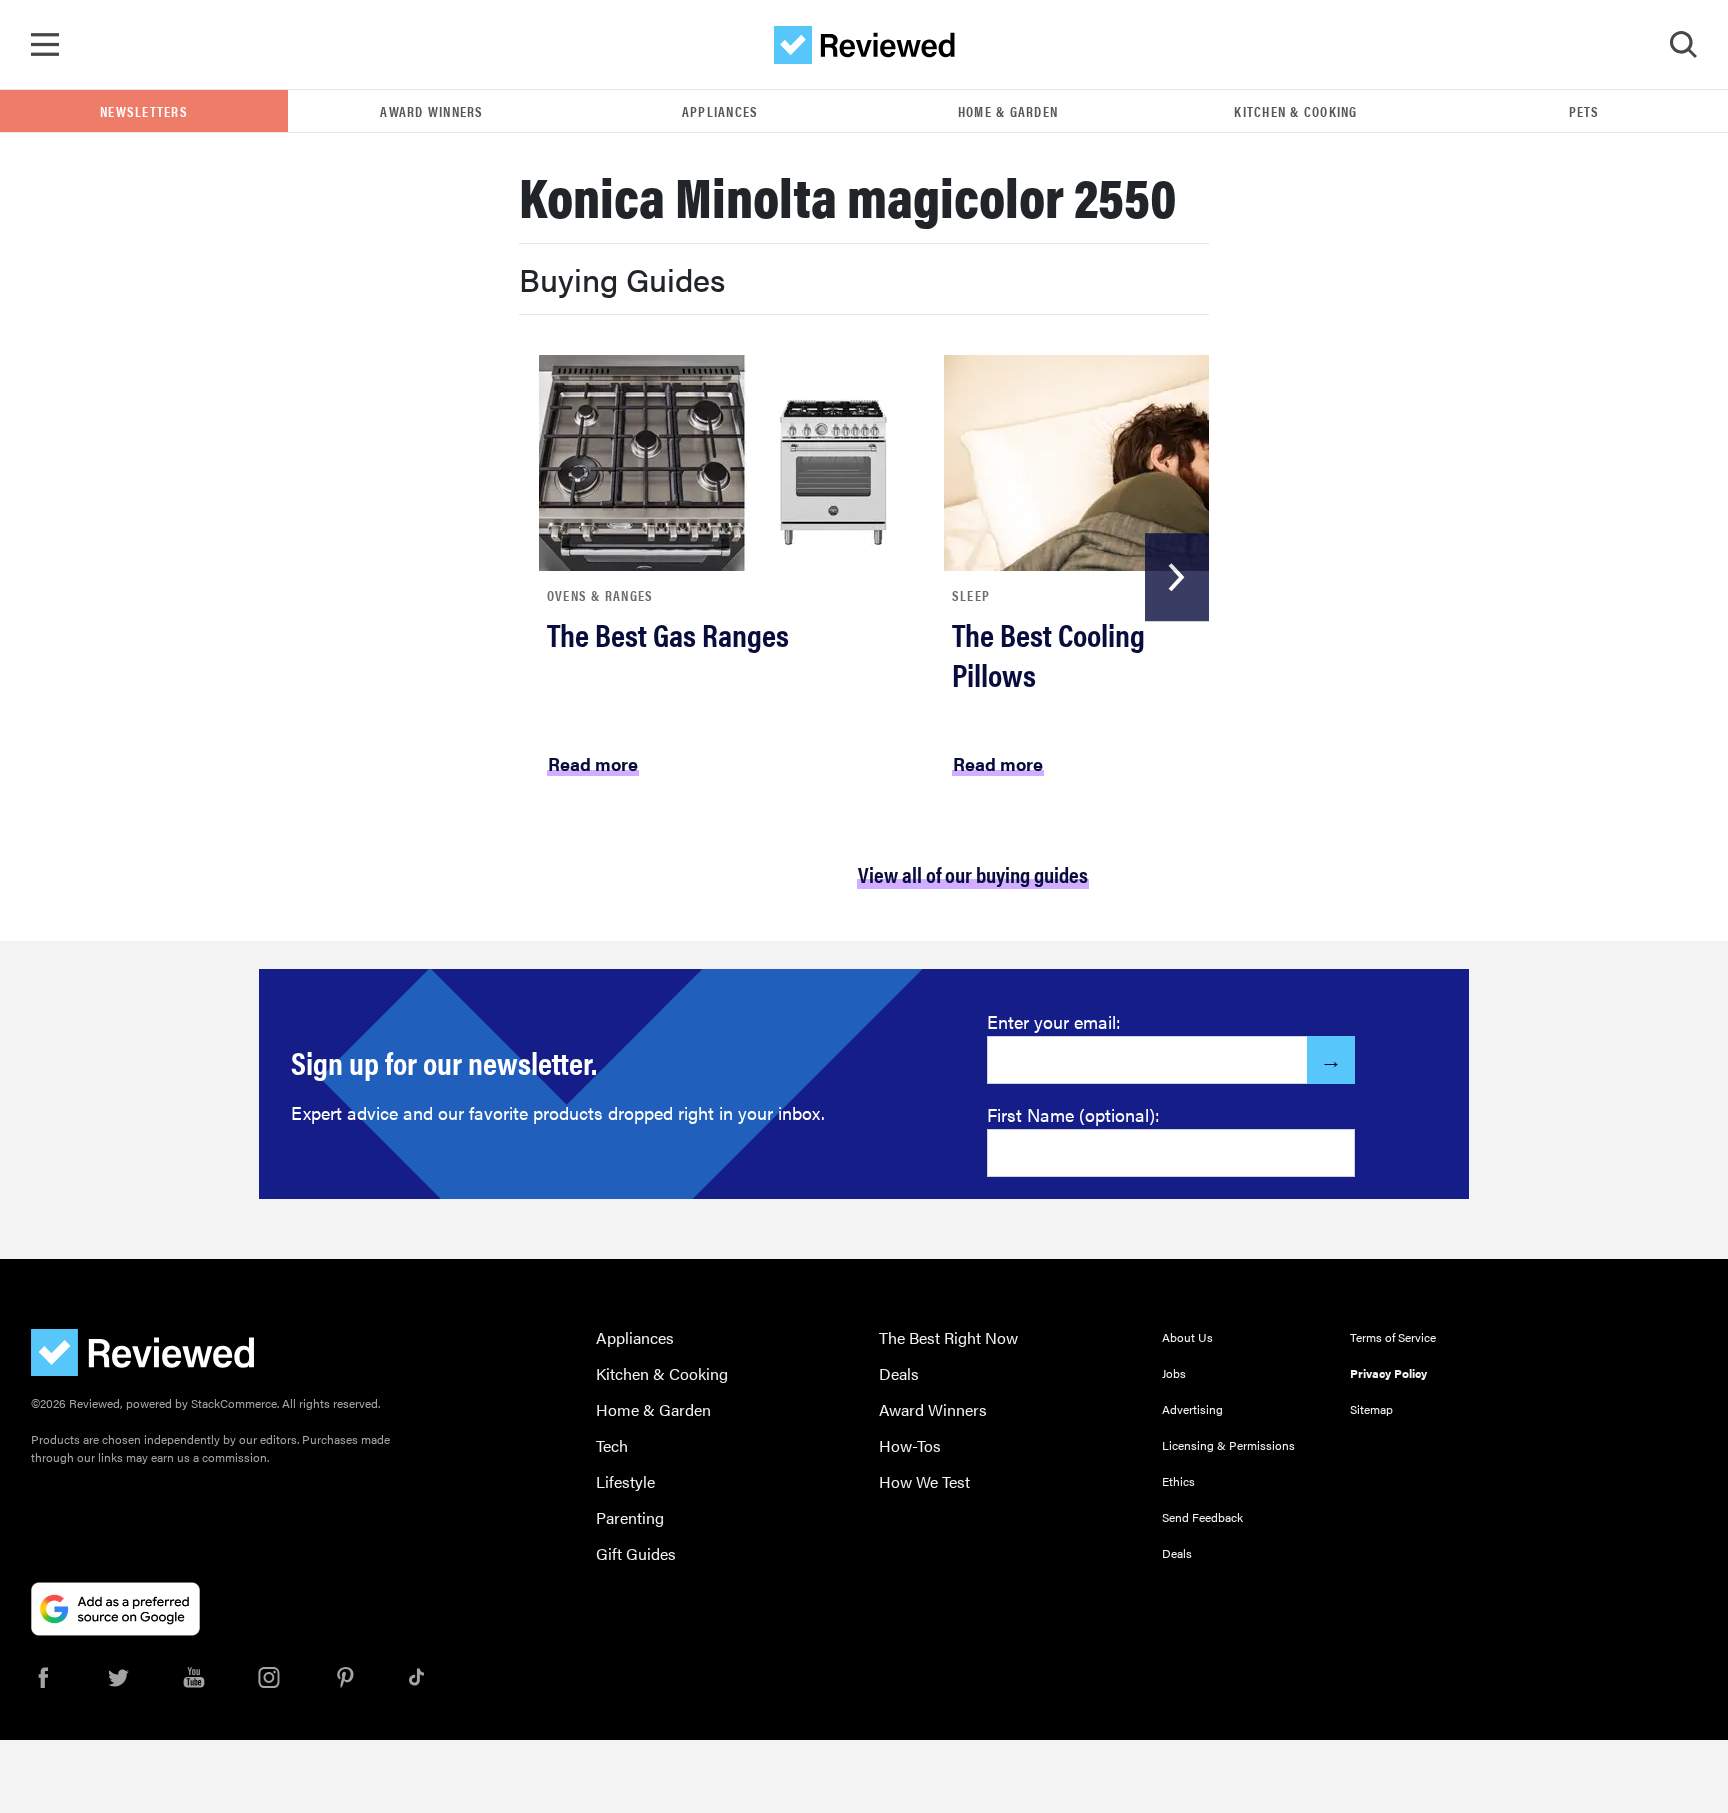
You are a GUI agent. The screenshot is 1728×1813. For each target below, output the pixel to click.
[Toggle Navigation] (45, 45)
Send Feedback (1202, 1517)
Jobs (1174, 1373)
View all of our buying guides (973, 873)
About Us (1187, 1337)
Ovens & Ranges (600, 595)
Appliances (720, 111)
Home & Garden (1008, 111)
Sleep (971, 595)
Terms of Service (1393, 1337)
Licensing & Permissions (1228, 1445)
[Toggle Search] (1683, 45)
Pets (1584, 111)
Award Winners (431, 111)
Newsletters (144, 111)
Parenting (630, 1517)
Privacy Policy (1388, 1373)
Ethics (1178, 1481)
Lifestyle (625, 1481)
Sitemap (1371, 1409)
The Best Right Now (948, 1337)
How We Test (924, 1481)
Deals (899, 1373)
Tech (612, 1445)
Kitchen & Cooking (1295, 111)
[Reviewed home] (864, 45)
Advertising (1192, 1409)
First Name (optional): (1073, 1114)
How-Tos (910, 1445)
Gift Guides (636, 1553)
